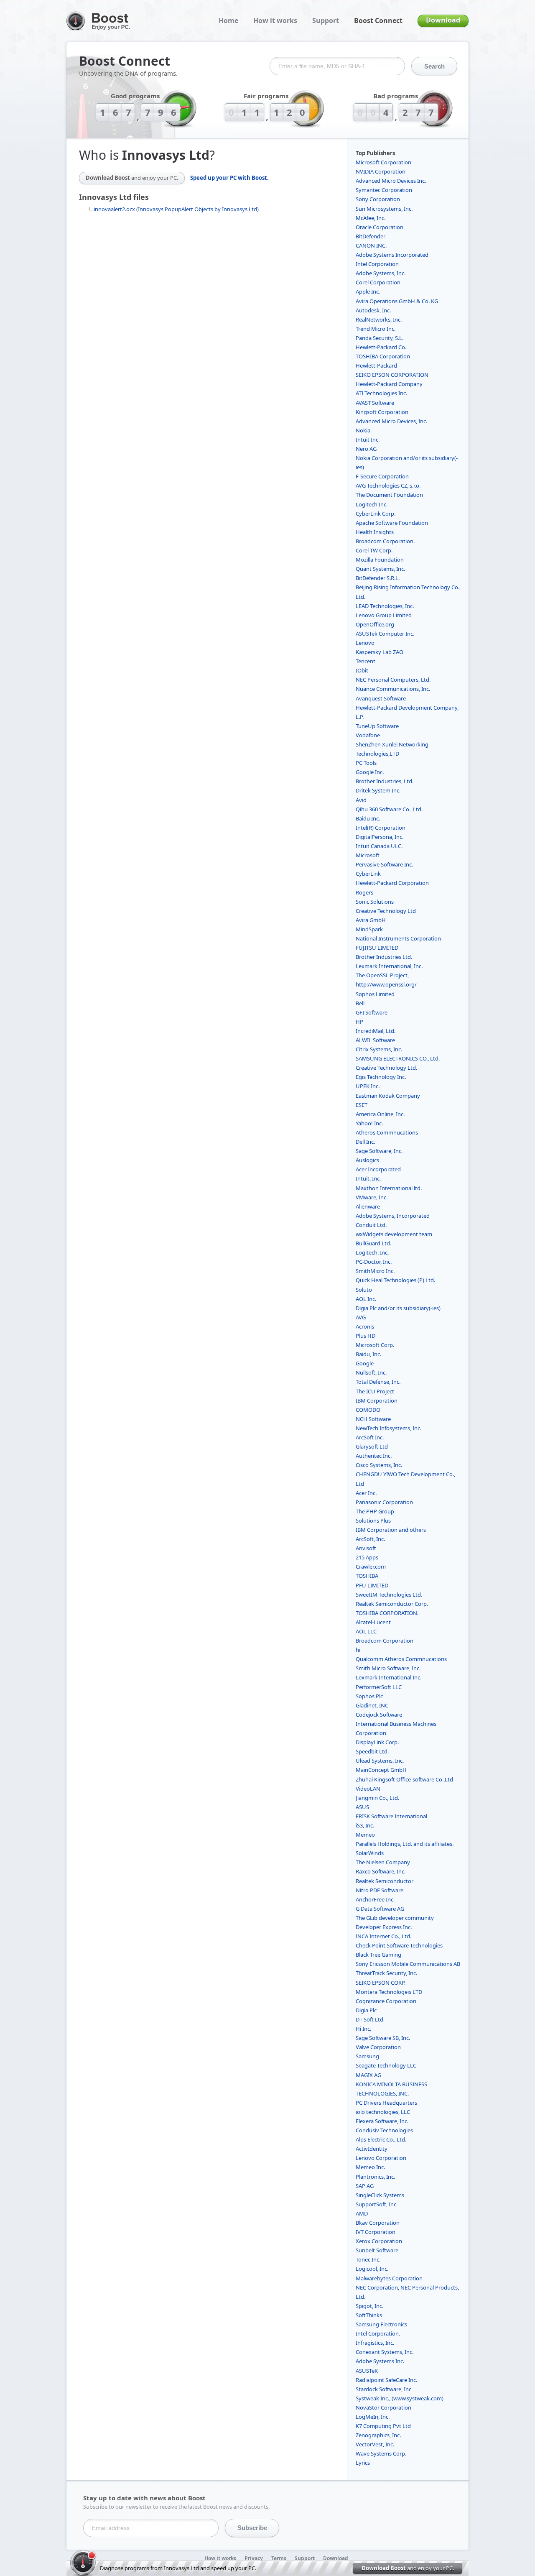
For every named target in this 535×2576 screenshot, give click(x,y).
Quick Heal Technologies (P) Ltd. (395, 1280)
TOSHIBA (367, 1576)
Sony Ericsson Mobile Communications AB (408, 1964)
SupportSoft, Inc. (377, 2204)
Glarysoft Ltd (372, 1446)
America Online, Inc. (380, 1114)
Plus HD (366, 1336)
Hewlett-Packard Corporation (392, 883)
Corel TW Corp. (374, 550)
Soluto (364, 1290)
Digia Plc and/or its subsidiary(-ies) (398, 1308)
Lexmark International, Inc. (389, 966)
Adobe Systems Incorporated (392, 255)
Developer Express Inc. (384, 1927)
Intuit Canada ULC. (379, 846)
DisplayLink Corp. (377, 1742)
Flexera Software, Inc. (382, 2121)
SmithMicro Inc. (375, 1271)
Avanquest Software (381, 698)
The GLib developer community (395, 1918)
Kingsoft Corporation (382, 412)
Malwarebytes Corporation (389, 2278)
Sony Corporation (378, 199)
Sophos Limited (375, 994)
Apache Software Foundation (392, 523)
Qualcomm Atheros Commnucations (401, 1659)
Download (443, 20)
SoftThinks (369, 2315)
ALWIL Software (375, 1040)
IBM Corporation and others (391, 1530)
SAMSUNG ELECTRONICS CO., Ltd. (398, 1058)
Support (326, 20)
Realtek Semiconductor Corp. (392, 1604)
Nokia (363, 430)
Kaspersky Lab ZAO (380, 652)
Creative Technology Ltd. (386, 1068)
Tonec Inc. (368, 2259)
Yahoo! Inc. (369, 1123)
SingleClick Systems (380, 2195)
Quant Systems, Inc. (380, 569)
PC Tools (366, 763)
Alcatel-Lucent (373, 1622)
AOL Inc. (366, 1299)
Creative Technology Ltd (386, 911)
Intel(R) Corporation (381, 828)
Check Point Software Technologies (399, 1945)
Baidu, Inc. (368, 1354)
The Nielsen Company (383, 1862)
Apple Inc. (368, 291)
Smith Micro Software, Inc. (388, 1668)
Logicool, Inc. (372, 2269)
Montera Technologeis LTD (389, 1992)
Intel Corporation (377, 264)
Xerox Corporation (379, 2241)
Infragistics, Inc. (375, 2343)
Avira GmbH (371, 920)
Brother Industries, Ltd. (385, 781)
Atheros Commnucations (387, 1132)
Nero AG (366, 449)
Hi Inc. (363, 2029)
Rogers (364, 892)
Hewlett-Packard (376, 365)
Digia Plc (366, 2010)
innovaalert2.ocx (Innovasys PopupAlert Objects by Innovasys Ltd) (176, 209)
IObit (362, 670)
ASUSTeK (367, 2371)
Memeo (365, 1835)
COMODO (368, 1410)
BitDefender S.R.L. (378, 578)
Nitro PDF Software (380, 1890)
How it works (275, 20)
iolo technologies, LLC (383, 2112)
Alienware (368, 1206)
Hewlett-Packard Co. (381, 347)
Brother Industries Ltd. (384, 957)
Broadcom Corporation (385, 1641)
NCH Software (373, 1419)
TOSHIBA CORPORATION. (387, 1613)
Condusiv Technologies (384, 2130)
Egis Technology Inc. (381, 1077)
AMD (362, 2213)
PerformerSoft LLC (379, 1687)
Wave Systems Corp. (381, 2453)
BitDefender (371, 236)
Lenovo (365, 643)
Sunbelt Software (377, 2250)
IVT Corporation (376, 2232)
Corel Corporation (378, 282)
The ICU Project (375, 1391)
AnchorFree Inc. (375, 1899)
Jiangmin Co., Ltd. (377, 1798)
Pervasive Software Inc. (384, 864)
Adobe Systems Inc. (380, 2361)
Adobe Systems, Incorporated (393, 1216)
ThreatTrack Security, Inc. (386, 1973)
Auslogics (367, 1160)
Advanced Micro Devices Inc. (391, 181)
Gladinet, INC (372, 1705)
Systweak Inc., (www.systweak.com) (400, 2398)
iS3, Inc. (365, 1825)
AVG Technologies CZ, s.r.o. (388, 486)
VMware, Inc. (372, 1197)
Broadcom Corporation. (385, 541)
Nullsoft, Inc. (371, 1372)
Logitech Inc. (372, 504)
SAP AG (365, 2186)
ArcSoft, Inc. (370, 1539)
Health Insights (375, 532)
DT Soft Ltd (369, 2019)
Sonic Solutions (375, 902)
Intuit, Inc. (368, 1178)
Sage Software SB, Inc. (383, 2038)
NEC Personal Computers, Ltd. (393, 680)
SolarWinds (370, 1853)
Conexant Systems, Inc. (385, 2352)
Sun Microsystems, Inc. (384, 209)
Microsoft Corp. (375, 1345)
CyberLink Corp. (376, 514)
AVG (361, 1317)
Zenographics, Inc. (378, 2435)
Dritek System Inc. (378, 790)
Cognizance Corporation (386, 2001)
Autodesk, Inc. (373, 310)
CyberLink (368, 874)
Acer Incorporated (378, 1169)
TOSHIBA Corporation (383, 356)
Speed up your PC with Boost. (229, 178)
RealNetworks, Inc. (379, 319)
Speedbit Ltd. (372, 1751)
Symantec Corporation (384, 190)
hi (358, 1650)
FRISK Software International (391, 1816)
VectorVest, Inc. (375, 2444)
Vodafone (368, 735)
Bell (360, 1003)
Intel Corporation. (378, 2333)
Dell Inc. (365, 1142)
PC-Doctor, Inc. (374, 1262)
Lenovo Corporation (381, 2158)
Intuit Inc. (368, 440)
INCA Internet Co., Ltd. (383, 1936)
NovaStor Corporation (383, 2407)
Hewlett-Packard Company (389, 384)
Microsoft (368, 855)
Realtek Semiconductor (385, 1881)
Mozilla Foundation (380, 560)
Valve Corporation (378, 2047)
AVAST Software (375, 403)
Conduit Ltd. (371, 1225)
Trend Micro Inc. (376, 329)
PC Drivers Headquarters (386, 2103)
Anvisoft (366, 1548)
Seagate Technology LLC (386, 2065)
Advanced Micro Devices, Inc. (391, 421)
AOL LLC (366, 1631)
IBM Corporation (377, 1400)
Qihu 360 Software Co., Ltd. (389, 809)
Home (228, 20)
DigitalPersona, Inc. (380, 837)
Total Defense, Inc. (378, 1382)
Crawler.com (371, 1567)
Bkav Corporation (378, 2223)
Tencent (366, 661)
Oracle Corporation (380, 227)
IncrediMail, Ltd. (376, 1031)
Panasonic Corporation (384, 1502)
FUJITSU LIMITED (377, 948)
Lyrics (363, 2463)
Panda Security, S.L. (380, 338)
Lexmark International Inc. (389, 1677)
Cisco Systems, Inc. (379, 1465)
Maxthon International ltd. (389, 1188)
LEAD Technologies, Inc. (385, 606)
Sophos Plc (369, 1696)
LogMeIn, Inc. (373, 2417)
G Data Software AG (380, 1909)
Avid (361, 800)
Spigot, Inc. (369, 2306)
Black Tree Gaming (378, 1955)
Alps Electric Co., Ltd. (381, 2139)
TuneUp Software (377, 726)
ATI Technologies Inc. (381, 393)
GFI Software (372, 1012)
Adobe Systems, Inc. (381, 273)
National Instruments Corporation (398, 938)
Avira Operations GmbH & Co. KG (397, 301)
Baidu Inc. (368, 818)
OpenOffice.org (375, 624)
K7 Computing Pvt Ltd (383, 2426)
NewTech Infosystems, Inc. (389, 1428)
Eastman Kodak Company (388, 1096)
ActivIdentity (372, 2149)
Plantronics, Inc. (375, 2177)
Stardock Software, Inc (383, 2389)
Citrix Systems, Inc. (379, 1049)
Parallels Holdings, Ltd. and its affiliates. (405, 1844)
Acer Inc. (366, 1493)
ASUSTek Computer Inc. (385, 634)
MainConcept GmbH (381, 1770)
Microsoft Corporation (383, 162)
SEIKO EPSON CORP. (381, 1983)
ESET (362, 1105)
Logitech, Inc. (372, 1252)
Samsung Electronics (381, 2324)
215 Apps (367, 1557)
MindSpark (369, 929)
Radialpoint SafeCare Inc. (386, 2380)
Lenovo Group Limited (384, 615)
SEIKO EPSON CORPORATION (392, 375)
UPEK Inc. (368, 1086)
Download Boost (132, 178)
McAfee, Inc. (371, 218)
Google (365, 1363)
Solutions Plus (373, 1521)
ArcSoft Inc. (370, 1437)
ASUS (362, 1807)
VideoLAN (368, 1789)
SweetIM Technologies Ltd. (389, 1595)
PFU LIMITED (372, 1585)
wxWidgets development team (394, 1234)
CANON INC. (371, 245)
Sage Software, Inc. (379, 1151)
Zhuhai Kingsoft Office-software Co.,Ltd (404, 1779)
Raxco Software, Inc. (381, 1871)
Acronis (365, 1326)
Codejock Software (379, 1715)
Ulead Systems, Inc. (380, 1761)
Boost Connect (378, 20)
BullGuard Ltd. (373, 1243)
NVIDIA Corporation (381, 171)
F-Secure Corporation (382, 476)
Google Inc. (370, 772)
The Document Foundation (389, 495)
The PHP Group (375, 1511)
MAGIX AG (368, 2075)
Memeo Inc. (370, 2167)
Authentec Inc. (374, 1456)
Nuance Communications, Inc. (393, 689)
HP (359, 1022)
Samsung (367, 2056)
